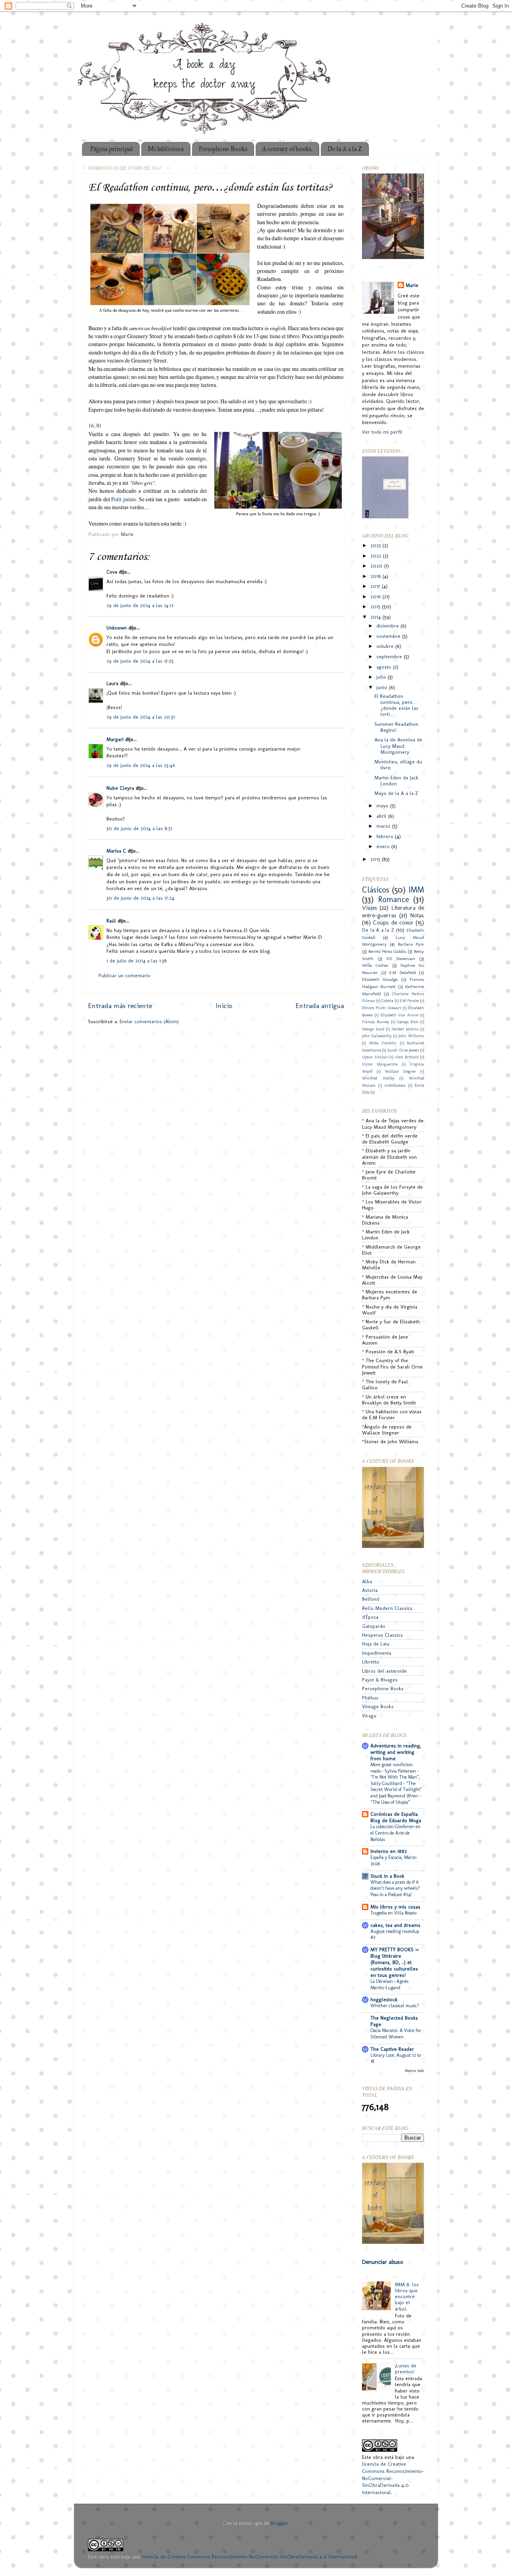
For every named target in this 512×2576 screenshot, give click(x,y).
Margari (115, 739)
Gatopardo (374, 1626)
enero (384, 846)
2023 (376, 545)
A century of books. (287, 149)
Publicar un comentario (124, 975)
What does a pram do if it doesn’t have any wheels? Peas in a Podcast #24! (395, 1888)
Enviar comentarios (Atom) (149, 1021)
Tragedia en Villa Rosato (393, 1913)
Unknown (117, 628)
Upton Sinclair (375, 1057)
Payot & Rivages (380, 1680)
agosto (385, 667)
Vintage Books (378, 1706)
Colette (387, 1001)
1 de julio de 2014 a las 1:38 (137, 961)
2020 (377, 566)
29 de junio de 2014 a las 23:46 (141, 765)
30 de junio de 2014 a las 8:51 (139, 828)
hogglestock (384, 1999)
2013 (376, 859)
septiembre (390, 656)
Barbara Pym (411, 944)
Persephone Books (223, 149)
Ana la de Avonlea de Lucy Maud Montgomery (398, 746)
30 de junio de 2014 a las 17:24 (140, 898)
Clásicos (376, 890)
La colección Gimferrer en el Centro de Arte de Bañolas (395, 1833)
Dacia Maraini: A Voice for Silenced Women (396, 2034)
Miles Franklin (383, 1043)
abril (382, 816)
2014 (376, 617)
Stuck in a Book (387, 1876)
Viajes (370, 908)
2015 (376, 607)
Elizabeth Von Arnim (400, 1015)
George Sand (373, 1029)
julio (382, 677)
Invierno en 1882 (389, 1851)
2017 (376, 586)
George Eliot (408, 1022)
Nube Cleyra (120, 788)
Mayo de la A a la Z (396, 793)
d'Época (370, 1617)
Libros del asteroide (384, 1671)
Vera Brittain (407, 1057)
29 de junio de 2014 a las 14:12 (140, 605)
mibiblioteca (395, 1086)
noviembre (389, 636)
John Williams (411, 1036)
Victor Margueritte (380, 1064)
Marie (412, 285)
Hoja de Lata (376, 1644)
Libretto (371, 1662)
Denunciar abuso (382, 2262)
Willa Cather (375, 965)
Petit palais (124, 499)
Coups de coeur (393, 922)
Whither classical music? (395, 2006)
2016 (376, 597)
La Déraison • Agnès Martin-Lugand (389, 1984)
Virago (369, 1716)
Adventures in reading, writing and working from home (396, 1752)
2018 (376, 576)
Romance (394, 899)
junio (383, 687)
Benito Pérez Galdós (387, 951)
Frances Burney (376, 1022)
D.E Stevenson (401, 958)
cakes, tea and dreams (395, 1925)
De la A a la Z (345, 149)
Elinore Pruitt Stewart (382, 1008)
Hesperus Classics (382, 1635)
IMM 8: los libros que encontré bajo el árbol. (407, 2296)
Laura (112, 683)
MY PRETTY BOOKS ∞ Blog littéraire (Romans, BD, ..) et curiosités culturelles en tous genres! (395, 1962)
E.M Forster (409, 1001)
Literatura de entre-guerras (393, 911)
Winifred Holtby (378, 1078)
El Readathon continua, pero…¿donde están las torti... (396, 705)
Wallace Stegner (400, 1072)
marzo (384, 826)
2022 (377, 556)
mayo (383, 806)
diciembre (388, 626)
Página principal (111, 149)
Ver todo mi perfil (382, 432)
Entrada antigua (320, 1005)
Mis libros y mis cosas (395, 1907)
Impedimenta (377, 1653)
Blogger (280, 2523)
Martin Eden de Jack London (396, 781)
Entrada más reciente (120, 1005)
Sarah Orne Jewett (403, 1050)
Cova (112, 572)
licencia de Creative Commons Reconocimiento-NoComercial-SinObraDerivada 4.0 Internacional (249, 2557)
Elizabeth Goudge (380, 979)
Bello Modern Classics (387, 1608)
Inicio (224, 1005)
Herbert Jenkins (405, 1029)
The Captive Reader (392, 2049)
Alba (367, 1581)
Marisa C (116, 851)
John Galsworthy (377, 1036)
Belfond (371, 1599)
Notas (417, 915)
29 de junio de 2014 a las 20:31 (141, 717)
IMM (416, 890)
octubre (386, 646)
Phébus (370, 1698)
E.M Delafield (403, 972)
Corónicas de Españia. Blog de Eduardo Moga (396, 1817)
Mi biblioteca (166, 149)
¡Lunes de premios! (406, 2369)
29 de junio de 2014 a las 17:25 (140, 661)
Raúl (111, 921)
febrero (386, 836)
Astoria (370, 1590)
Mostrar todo (414, 2071)
